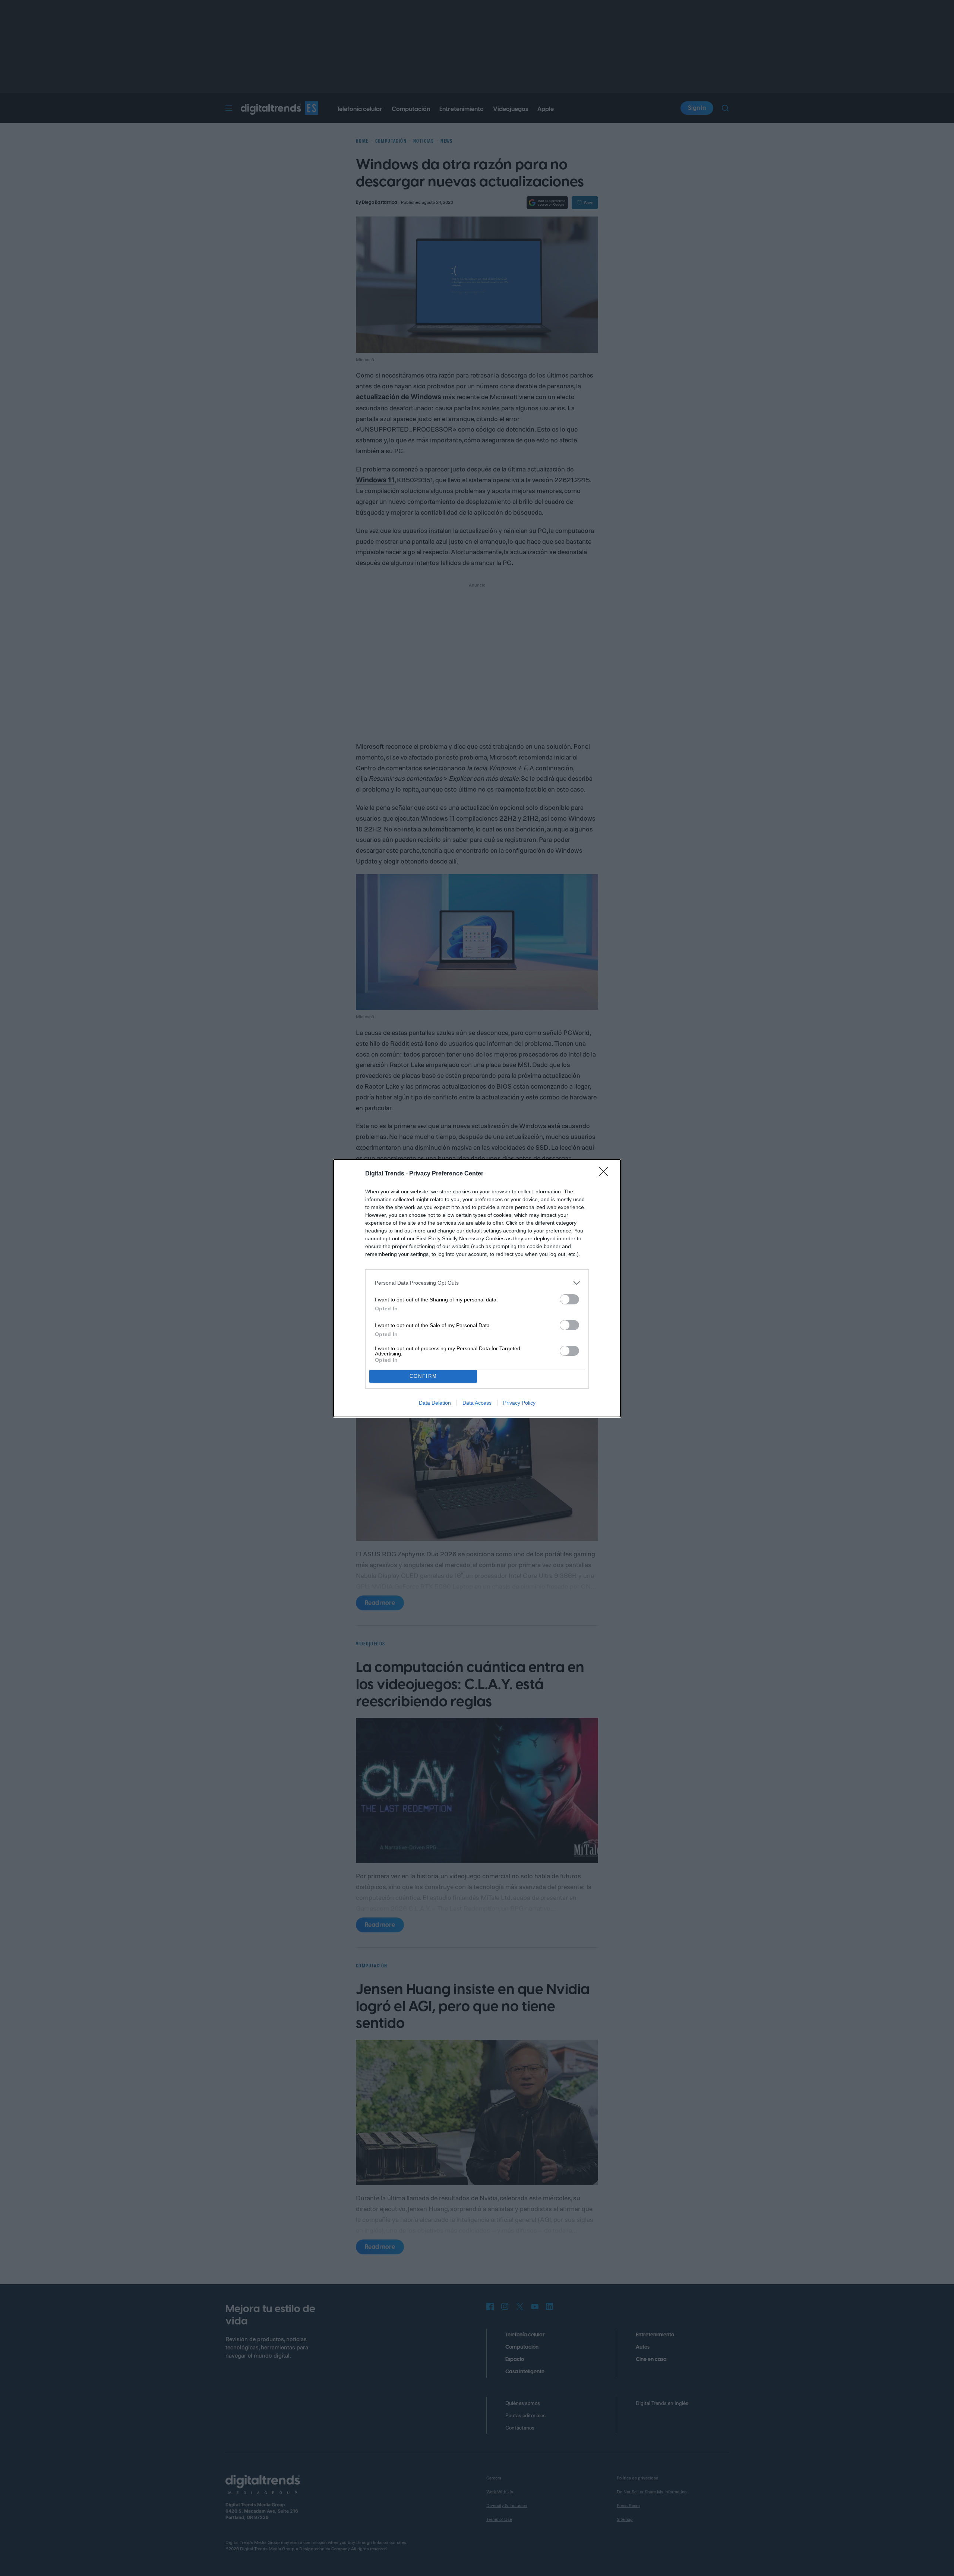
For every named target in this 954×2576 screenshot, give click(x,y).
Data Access (477, 1403)
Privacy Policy (519, 1403)
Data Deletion (435, 1403)
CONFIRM (423, 1376)
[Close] (606, 1174)
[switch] (569, 1299)
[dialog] (477, 1288)
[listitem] (477, 1283)
